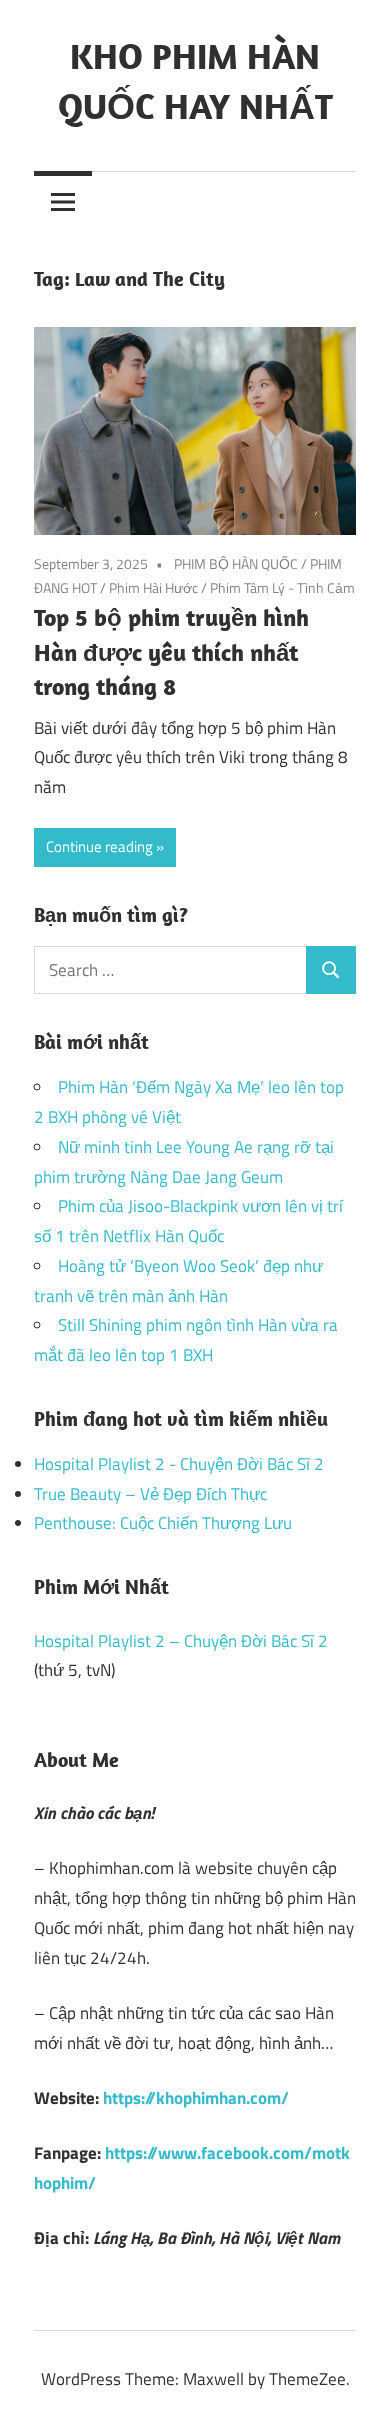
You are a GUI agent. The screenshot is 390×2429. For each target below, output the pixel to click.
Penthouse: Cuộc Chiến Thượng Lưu (163, 1523)
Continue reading (99, 846)
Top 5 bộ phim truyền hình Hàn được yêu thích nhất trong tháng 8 (171, 652)
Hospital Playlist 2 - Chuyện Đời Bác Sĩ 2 (179, 1464)
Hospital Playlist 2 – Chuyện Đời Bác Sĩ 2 (181, 1641)
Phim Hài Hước (153, 587)
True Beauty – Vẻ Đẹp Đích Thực (150, 1494)
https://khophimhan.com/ (196, 2098)
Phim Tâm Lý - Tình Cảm (282, 587)
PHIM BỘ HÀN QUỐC (236, 563)
